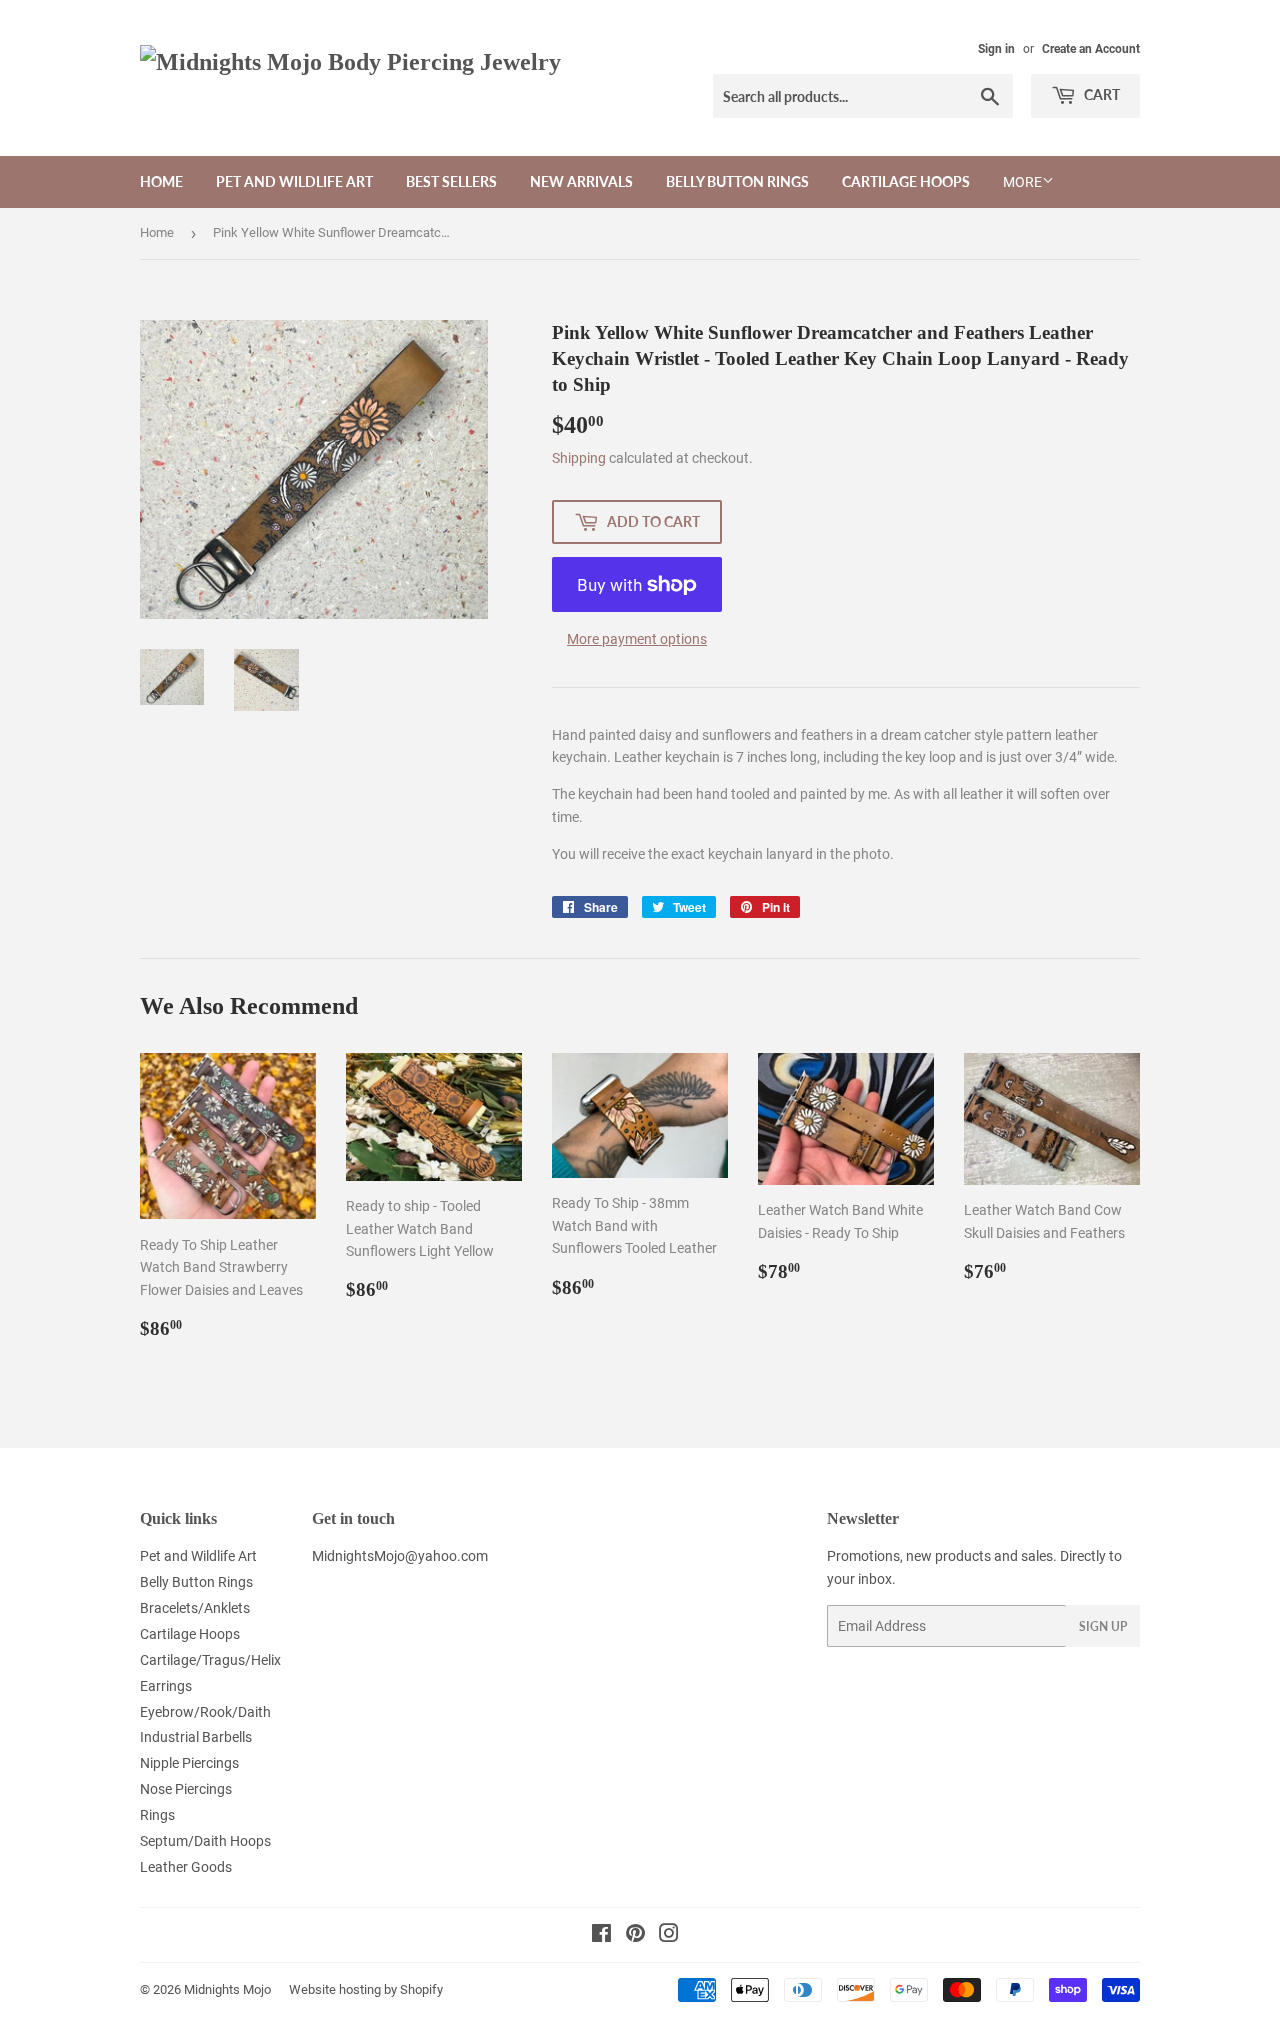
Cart (1100, 94)
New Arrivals (581, 181)
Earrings (166, 1686)
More (1022, 182)
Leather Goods (186, 1867)
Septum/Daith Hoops (205, 1841)
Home (161, 181)
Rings (157, 1815)
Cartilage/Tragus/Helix (210, 1660)
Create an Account (1091, 49)
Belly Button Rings (737, 181)
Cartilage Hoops (906, 181)
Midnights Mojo (227, 1989)
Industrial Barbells (196, 1737)
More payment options (637, 639)
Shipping (579, 458)
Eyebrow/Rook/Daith (205, 1712)
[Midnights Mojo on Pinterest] (635, 1936)
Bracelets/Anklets (195, 1608)
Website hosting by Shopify (366, 1989)
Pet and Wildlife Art (294, 181)
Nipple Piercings (189, 1763)
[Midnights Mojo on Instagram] (669, 1936)
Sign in (996, 49)
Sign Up (1103, 1626)
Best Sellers (451, 181)
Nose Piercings (186, 1789)
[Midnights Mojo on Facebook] (601, 1936)
